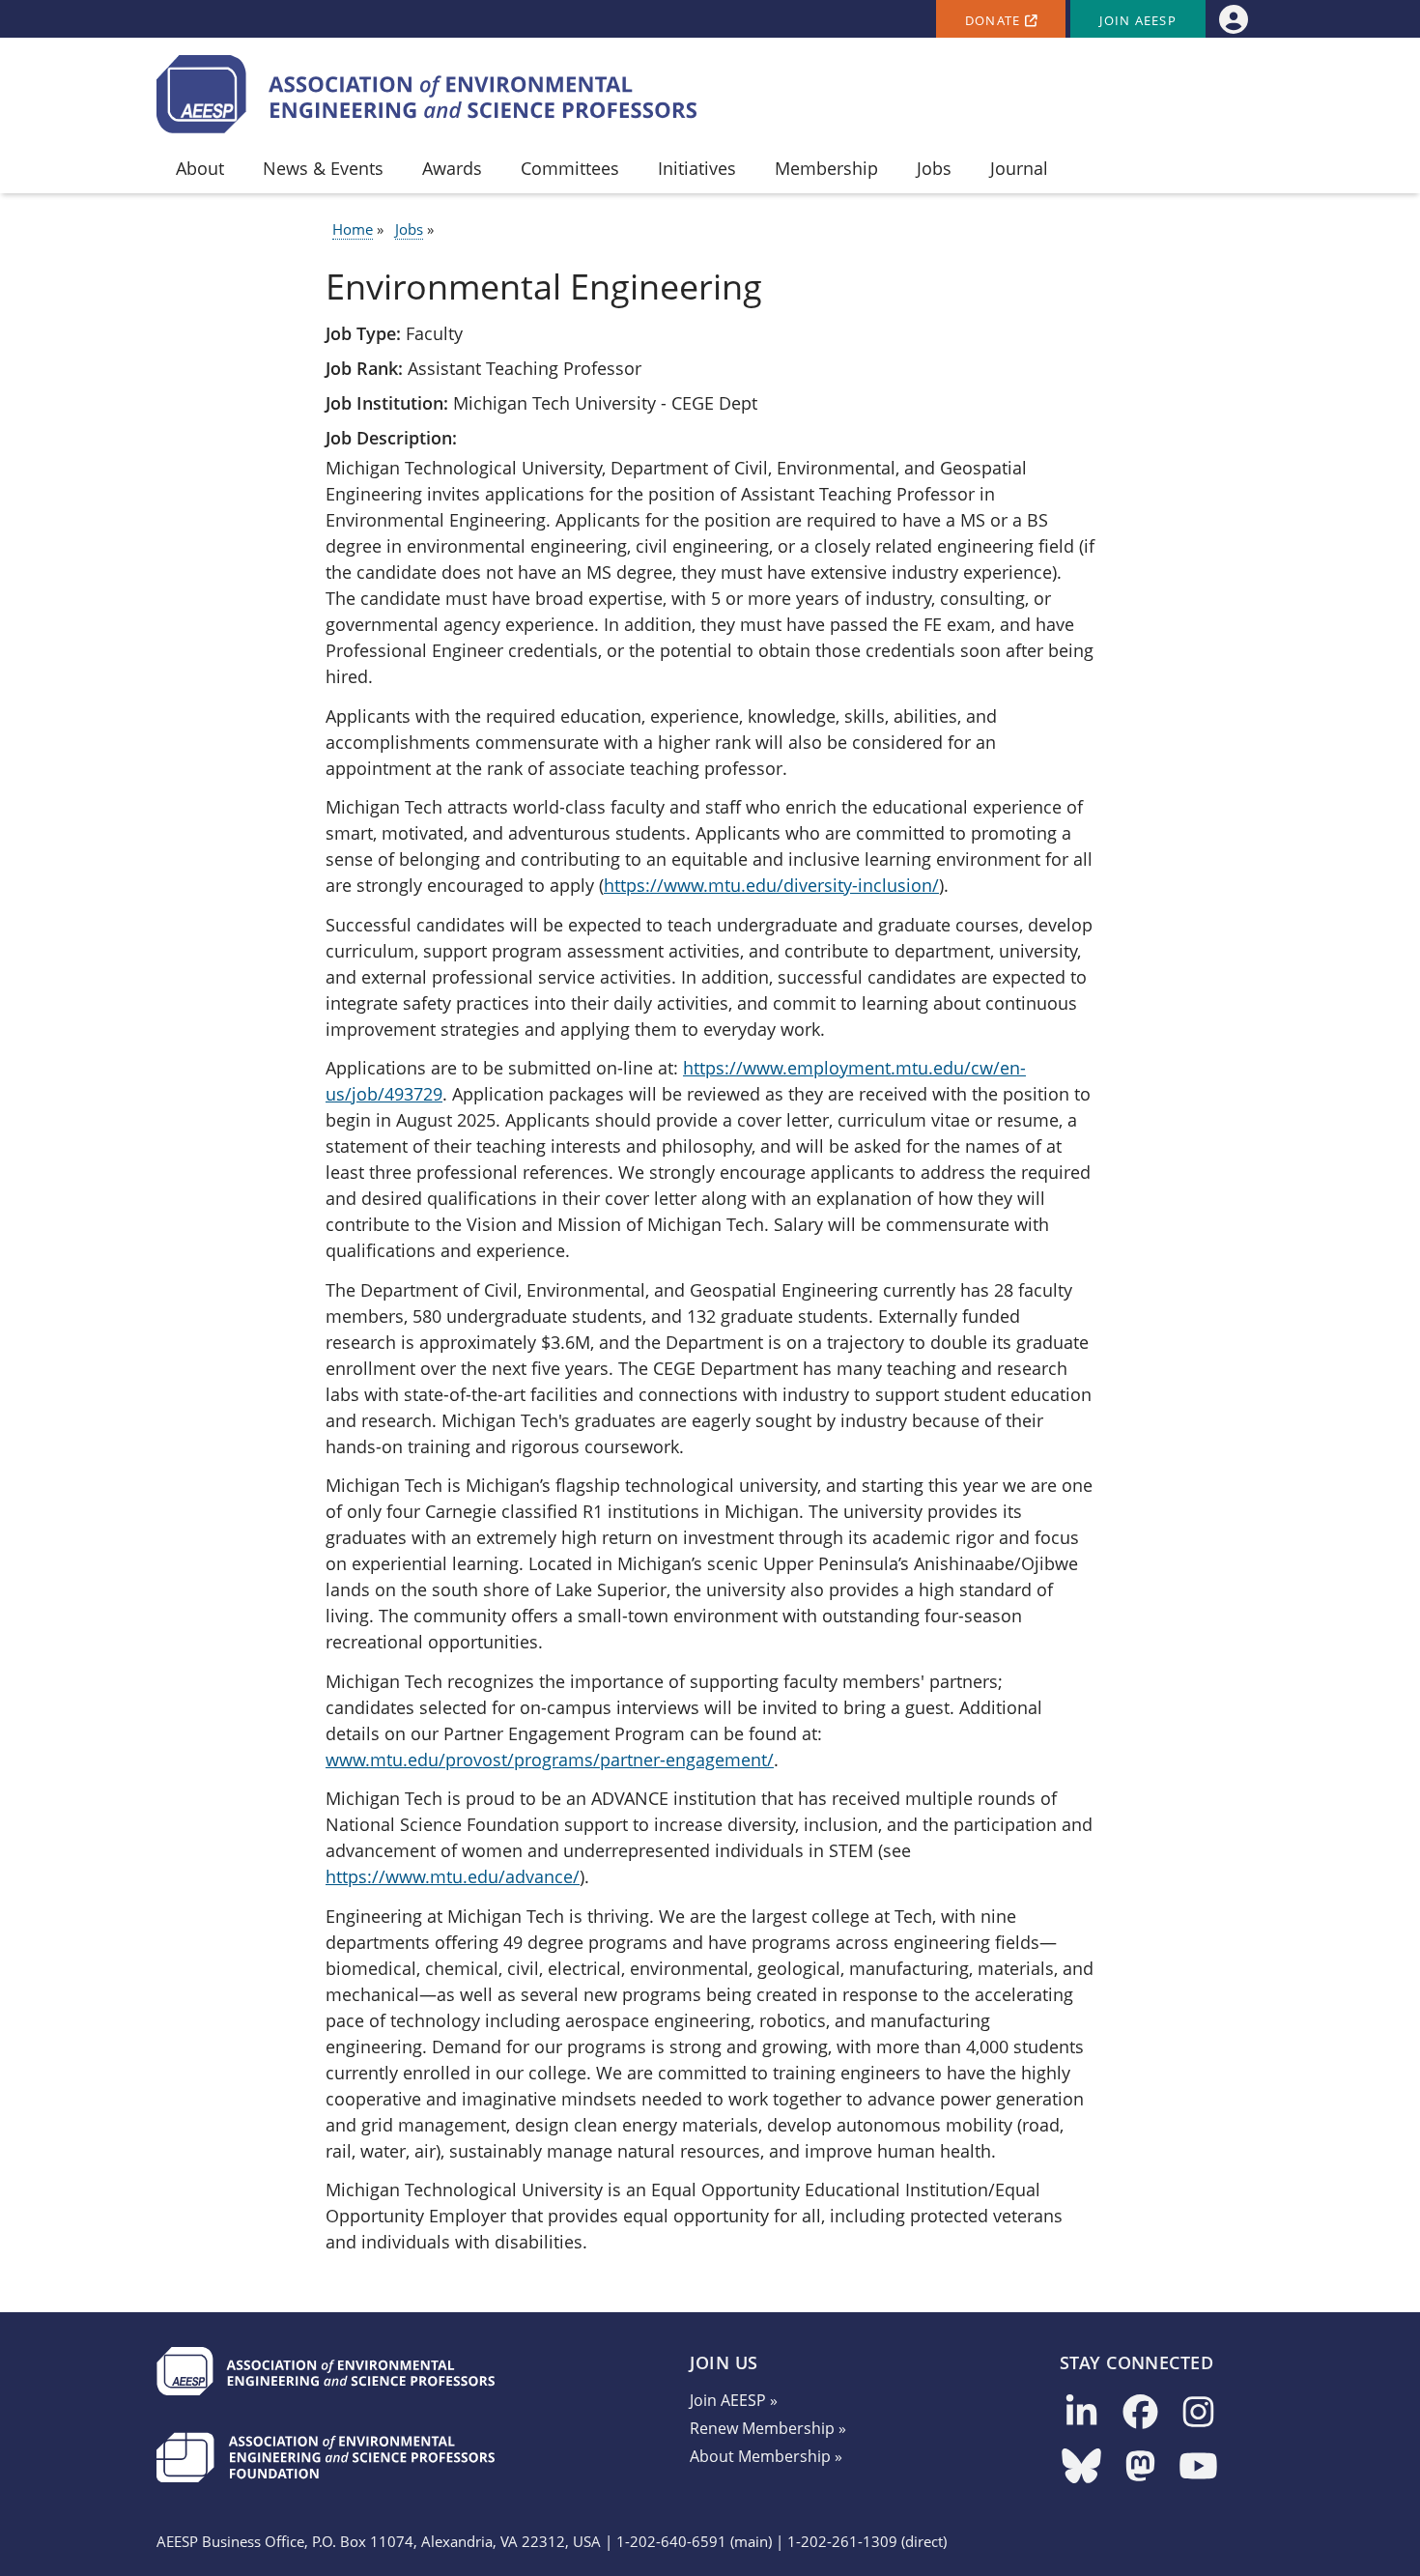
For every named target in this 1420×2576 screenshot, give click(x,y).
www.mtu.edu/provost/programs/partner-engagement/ (550, 1760)
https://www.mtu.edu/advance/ (453, 1876)
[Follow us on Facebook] (1140, 2413)
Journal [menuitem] (1019, 168)
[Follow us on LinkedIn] (1081, 2413)
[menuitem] (1233, 19)
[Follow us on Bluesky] (1081, 2467)
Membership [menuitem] (826, 168)
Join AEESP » (734, 2400)
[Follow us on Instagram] (1198, 2413)
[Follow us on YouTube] (1198, 2467)
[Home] (427, 94)
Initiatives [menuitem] (697, 168)
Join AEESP (1138, 21)
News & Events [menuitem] (323, 168)
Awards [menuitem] (452, 168)
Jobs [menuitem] (934, 168)
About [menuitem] (200, 168)
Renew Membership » (768, 2428)
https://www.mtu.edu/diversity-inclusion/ (771, 885)
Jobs (409, 229)
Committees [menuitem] (570, 168)
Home (353, 229)
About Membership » (766, 2456)
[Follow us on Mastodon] (1140, 2467)
